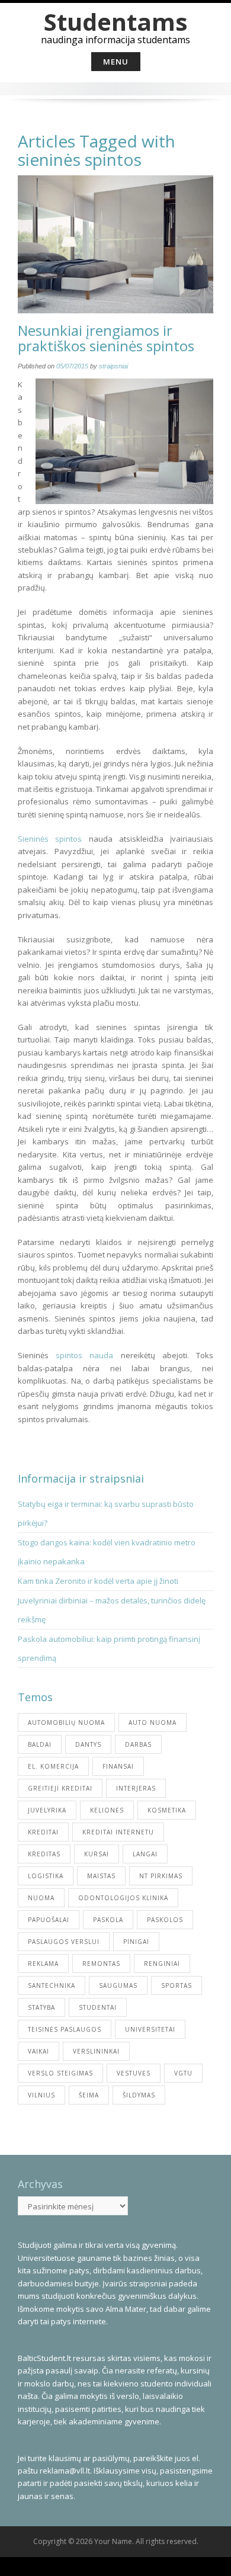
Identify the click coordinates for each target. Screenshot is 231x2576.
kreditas (44, 1854)
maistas (101, 1876)
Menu (116, 62)
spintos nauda (84, 1355)
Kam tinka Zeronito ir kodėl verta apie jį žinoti (98, 1581)
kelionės (107, 1810)
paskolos (165, 1920)
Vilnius (41, 2095)
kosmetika (167, 1810)
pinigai (136, 1942)
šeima (89, 2095)
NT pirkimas (161, 1876)
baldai (40, 1744)
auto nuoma (153, 1722)
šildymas (139, 2095)
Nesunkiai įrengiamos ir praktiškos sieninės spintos (106, 338)
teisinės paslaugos (65, 2029)
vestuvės (134, 2073)
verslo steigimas (60, 2073)
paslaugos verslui (64, 1942)
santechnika (52, 1985)
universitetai (150, 2029)
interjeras (136, 1788)
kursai (97, 1854)
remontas (101, 1964)
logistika (46, 1876)
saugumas (118, 1985)
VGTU (183, 2073)
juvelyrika (47, 1810)
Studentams (116, 22)
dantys (88, 1744)
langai (145, 1854)
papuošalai (49, 1920)
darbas (138, 1744)
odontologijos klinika (123, 1898)
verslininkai (96, 2051)
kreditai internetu (118, 1832)
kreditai (43, 1832)
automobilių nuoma (66, 1722)
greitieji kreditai (60, 1788)
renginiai (162, 1964)
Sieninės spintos (50, 839)
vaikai (38, 2051)
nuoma (41, 1898)
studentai (98, 2007)
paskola (108, 1920)
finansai (118, 1766)
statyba (41, 2007)
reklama (43, 1964)
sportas (177, 1985)
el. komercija (53, 1766)
